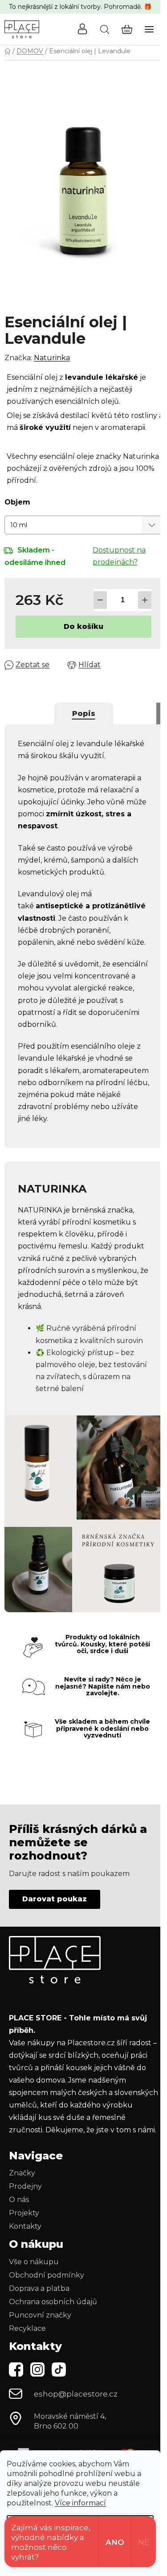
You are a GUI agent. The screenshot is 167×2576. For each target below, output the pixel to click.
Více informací (80, 2503)
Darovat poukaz (55, 1899)
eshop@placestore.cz (76, 2394)
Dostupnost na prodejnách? (119, 556)
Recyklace (27, 2328)
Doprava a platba (39, 2288)
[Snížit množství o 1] (100, 600)
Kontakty (25, 2226)
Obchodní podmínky (47, 2275)
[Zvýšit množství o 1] (145, 600)
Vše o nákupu (34, 2262)
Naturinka (52, 358)
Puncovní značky (40, 2315)
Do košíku (83, 626)
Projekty (24, 2213)
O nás (19, 2200)
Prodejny (25, 2186)
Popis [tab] (84, 714)
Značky (22, 2173)
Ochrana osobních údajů (53, 2302)
